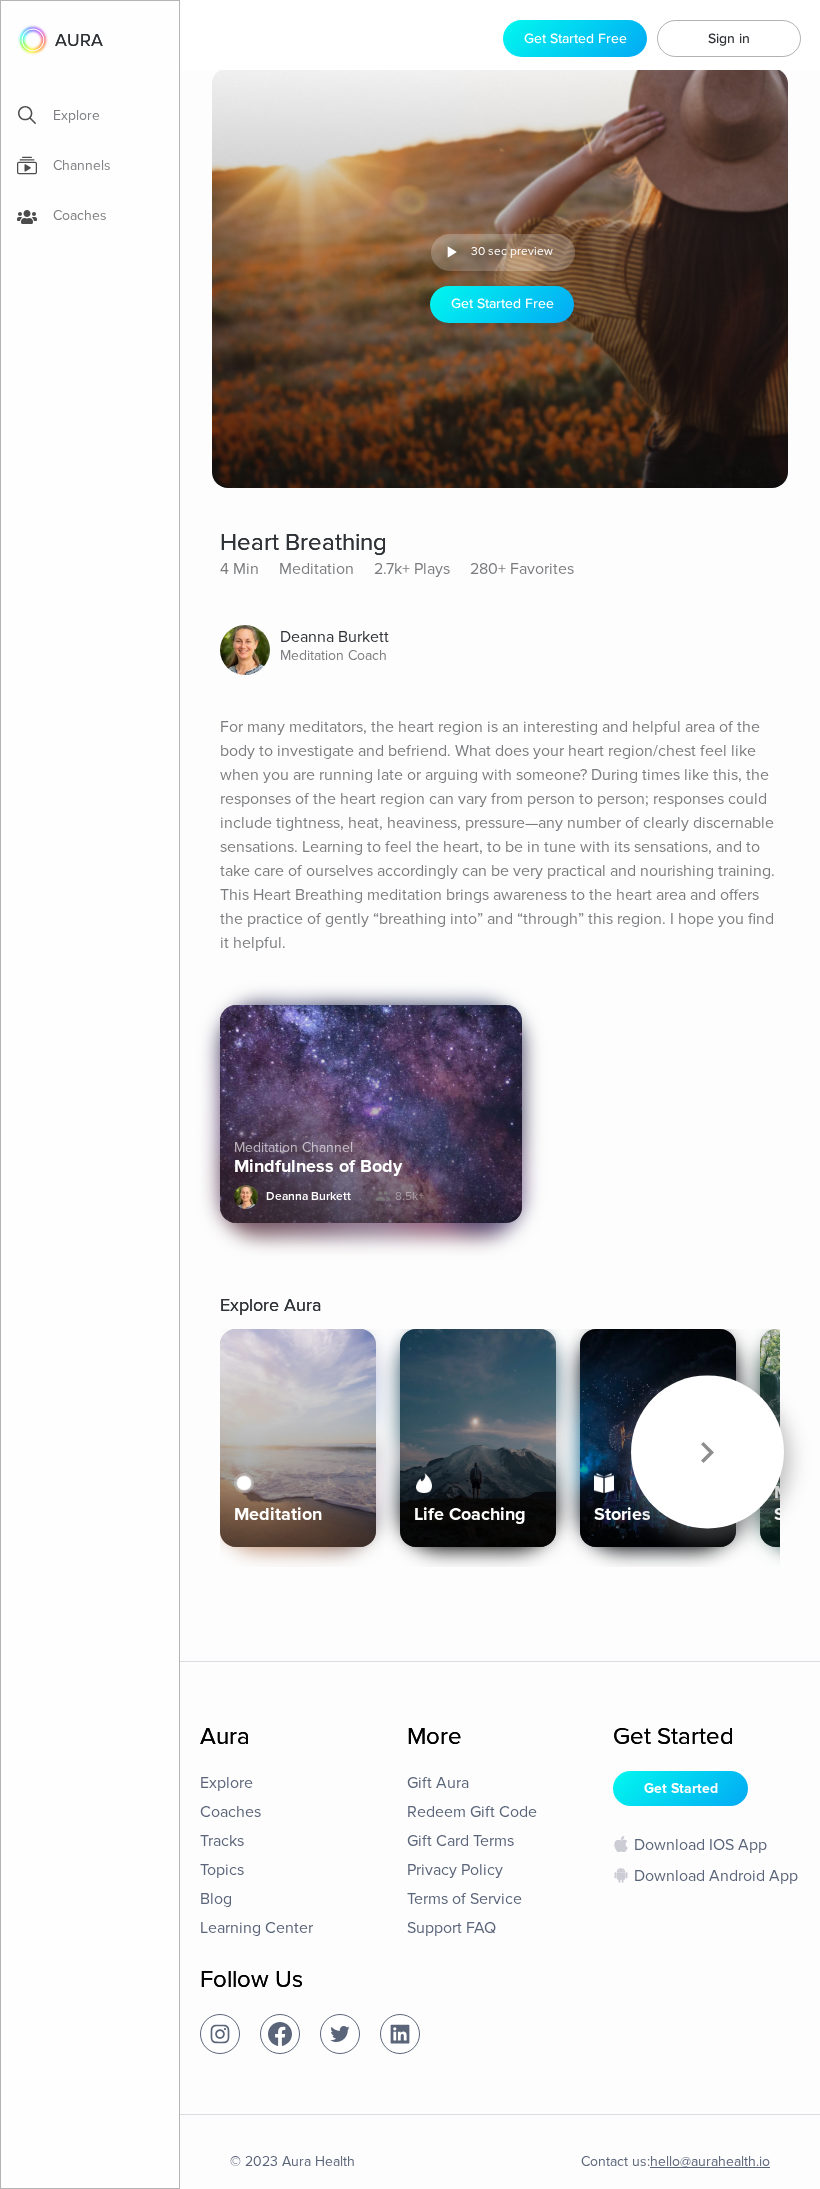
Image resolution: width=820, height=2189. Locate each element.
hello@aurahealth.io (710, 2161)
